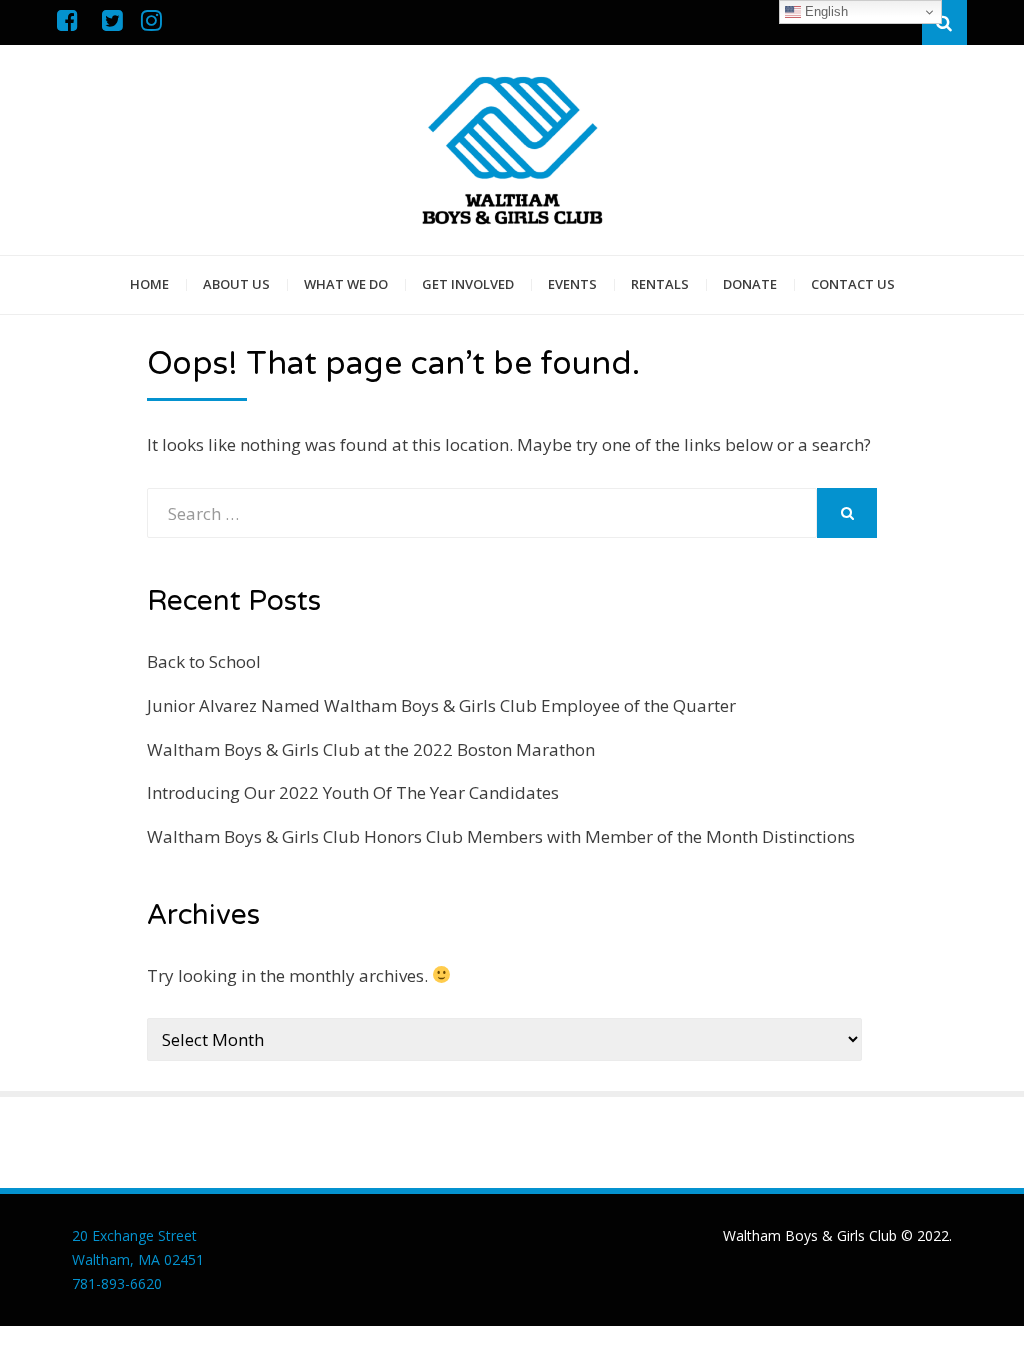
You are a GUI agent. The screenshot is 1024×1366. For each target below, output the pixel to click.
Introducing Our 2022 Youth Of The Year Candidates (353, 792)
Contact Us (853, 284)
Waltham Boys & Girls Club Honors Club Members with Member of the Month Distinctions (501, 836)
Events (572, 284)
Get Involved (468, 284)
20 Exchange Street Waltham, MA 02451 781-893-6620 (138, 1259)
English (824, 11)
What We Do (346, 284)
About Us (236, 284)
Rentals (660, 284)
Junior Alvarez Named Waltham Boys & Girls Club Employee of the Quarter (441, 705)
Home (149, 284)
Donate (750, 284)
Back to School (204, 661)
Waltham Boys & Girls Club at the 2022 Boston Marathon (371, 749)
